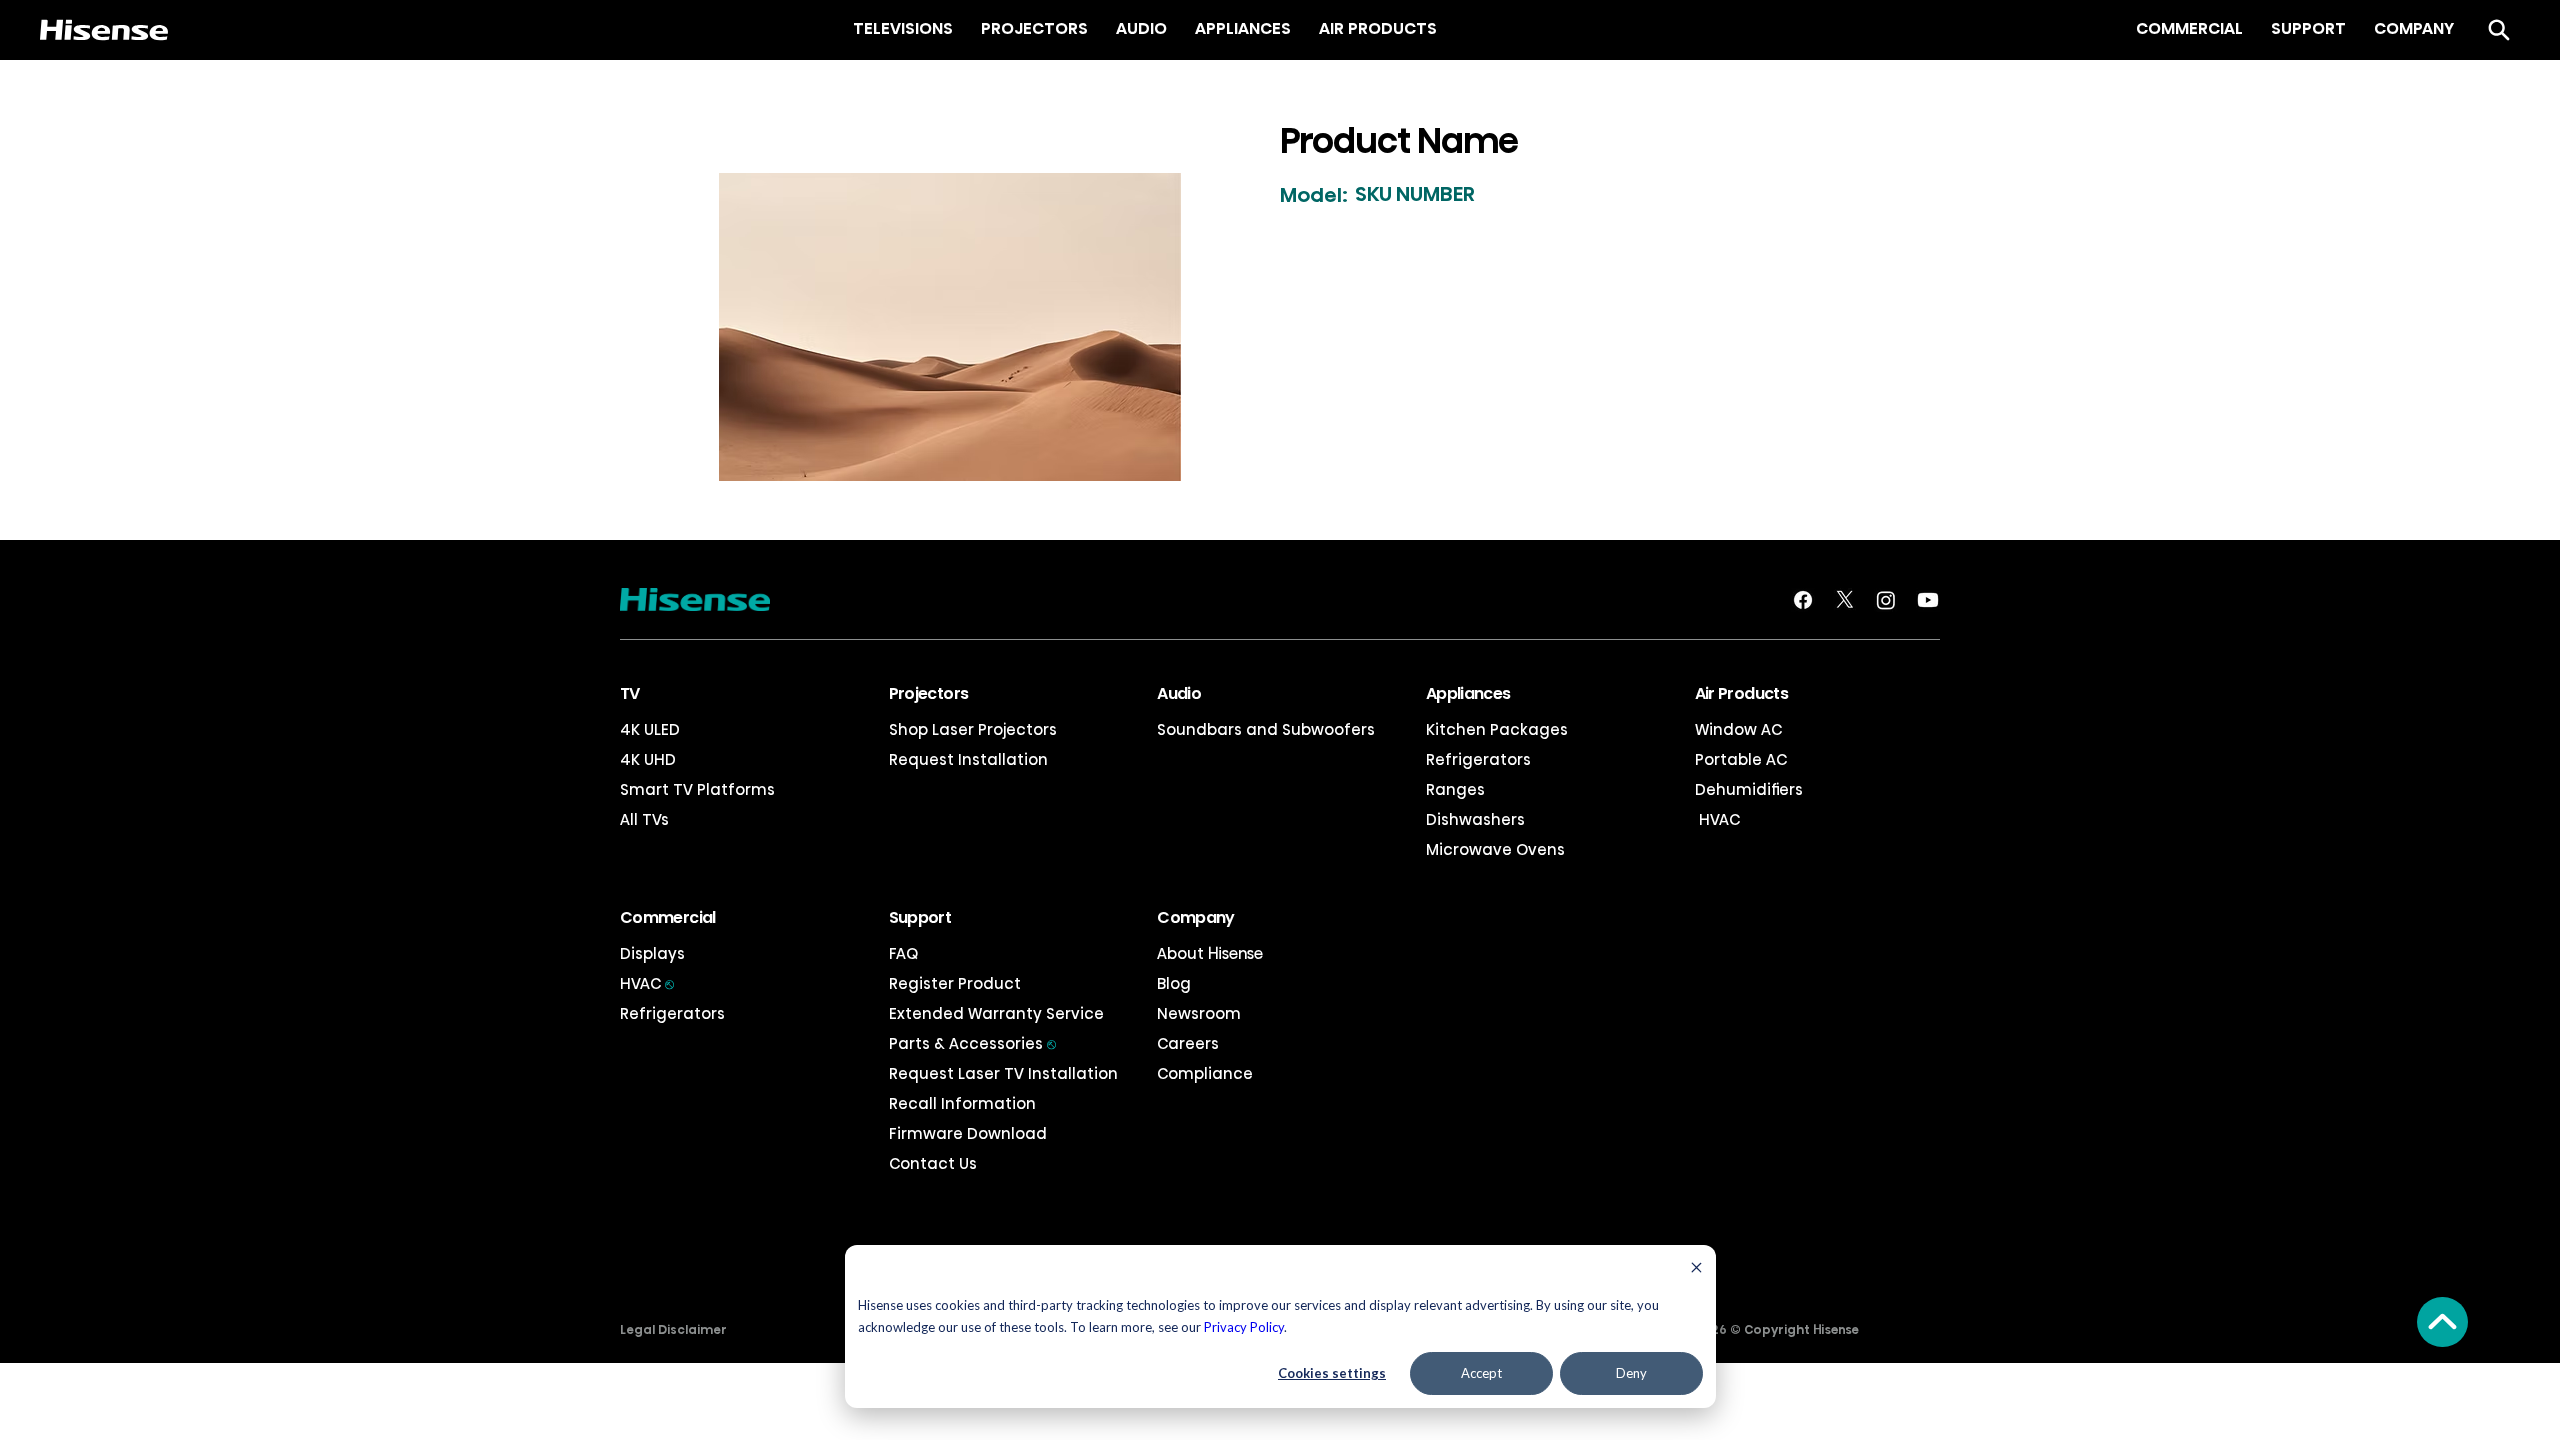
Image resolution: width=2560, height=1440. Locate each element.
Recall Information (962, 1103)
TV (630, 693)
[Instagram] (1886, 600)
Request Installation (968, 759)
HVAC (1717, 819)
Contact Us (933, 1163)
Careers (1188, 1043)
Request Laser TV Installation (1003, 1073)
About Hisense (1210, 953)
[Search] (2499, 30)
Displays (652, 953)
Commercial (668, 917)
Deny (1631, 1373)
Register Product (955, 983)
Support (920, 917)
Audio (1179, 693)
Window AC (1738, 729)
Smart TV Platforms (697, 789)
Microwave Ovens (1495, 849)
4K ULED (650, 729)
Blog (1174, 983)
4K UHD (648, 759)
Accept (1481, 1373)
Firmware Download (968, 1133)
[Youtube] (1928, 600)
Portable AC (1741, 759)
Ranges (1455, 789)
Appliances (1468, 693)
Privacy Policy (1244, 1327)
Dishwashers (1475, 819)
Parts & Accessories (972, 1043)
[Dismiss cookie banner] (1696, 1269)
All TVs (644, 819)
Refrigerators (1478, 759)
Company (1196, 917)
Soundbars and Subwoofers (1266, 729)
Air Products (1741, 693)
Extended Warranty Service (996, 1013)
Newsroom (1199, 1013)
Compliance (1205, 1073)
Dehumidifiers (1749, 789)
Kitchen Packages (1497, 729)
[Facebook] (1803, 600)
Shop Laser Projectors (973, 729)
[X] (1845, 600)
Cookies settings (1332, 1373)
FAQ (903, 953)
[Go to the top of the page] (2442, 1322)
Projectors (929, 693)
